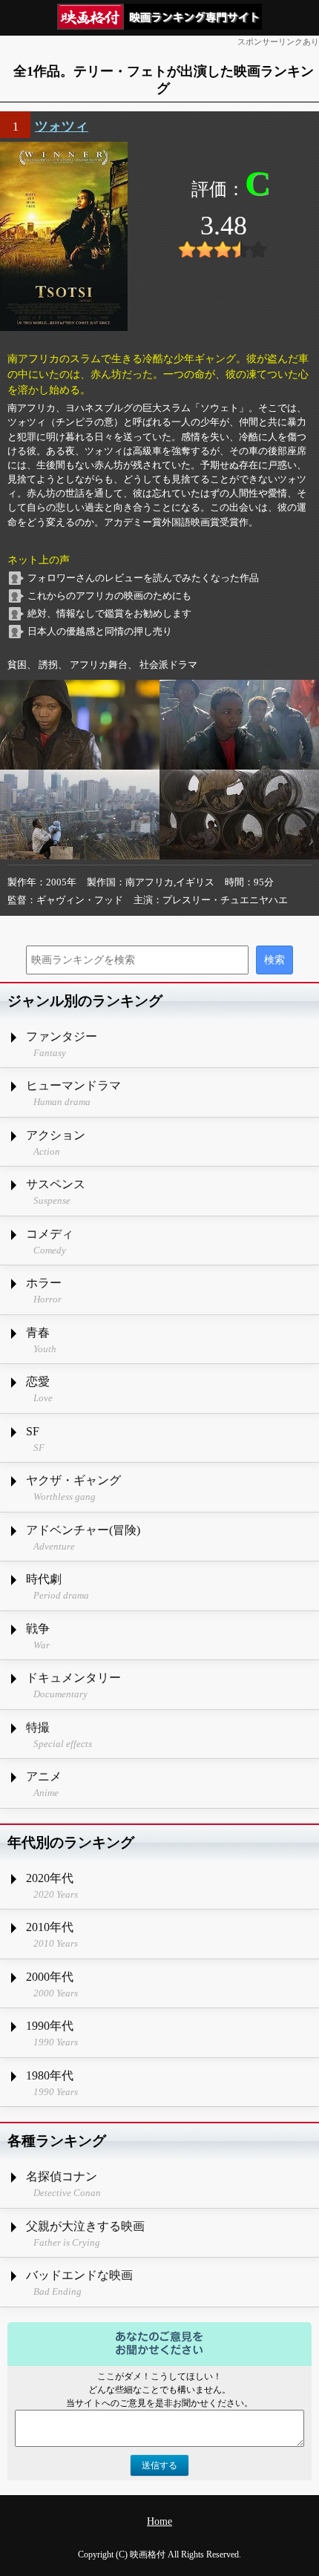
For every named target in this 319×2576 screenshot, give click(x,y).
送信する (159, 2465)
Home (159, 2521)
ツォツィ (62, 126)
